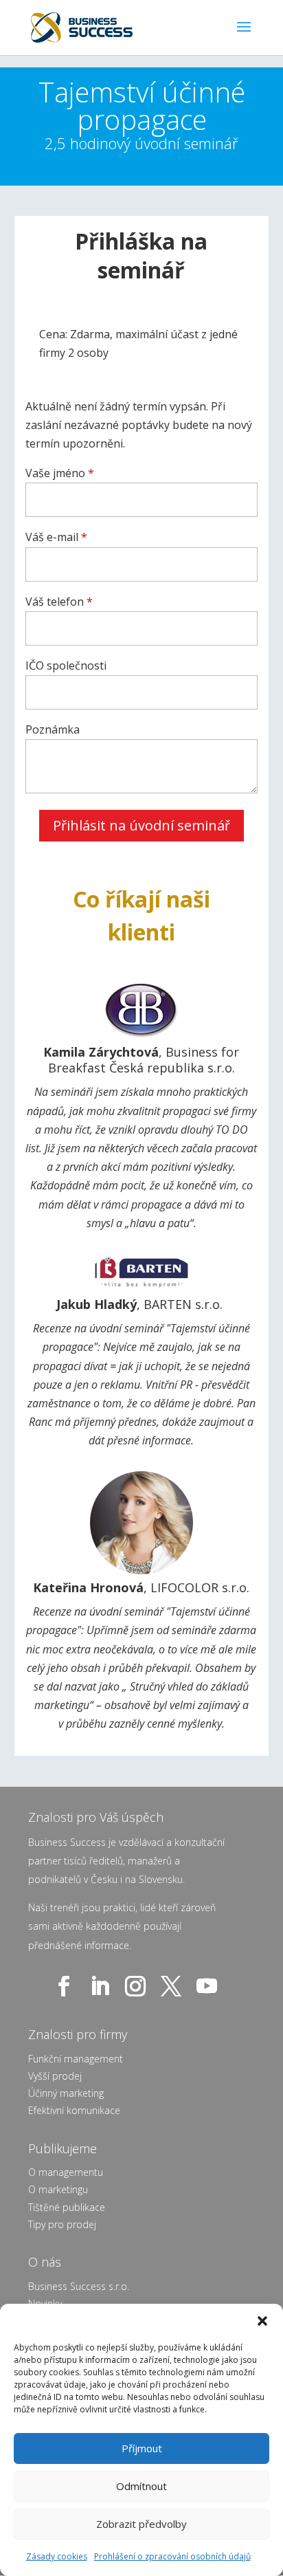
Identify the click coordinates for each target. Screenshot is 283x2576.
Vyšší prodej (55, 2076)
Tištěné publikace (67, 2207)
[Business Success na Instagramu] (138, 1986)
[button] (262, 2321)
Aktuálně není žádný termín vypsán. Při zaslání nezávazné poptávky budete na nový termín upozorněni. (139, 425)
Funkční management (76, 2059)
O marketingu (58, 2189)
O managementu (66, 2172)
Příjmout (142, 2448)
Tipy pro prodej (62, 2224)
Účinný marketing (66, 2093)
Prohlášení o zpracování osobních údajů (172, 2556)
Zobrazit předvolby (141, 2524)
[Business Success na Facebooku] (67, 1986)
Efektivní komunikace (74, 2110)
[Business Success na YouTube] (210, 1986)
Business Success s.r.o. (79, 2286)
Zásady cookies (57, 2556)
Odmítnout (141, 2486)
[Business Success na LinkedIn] (102, 1986)
